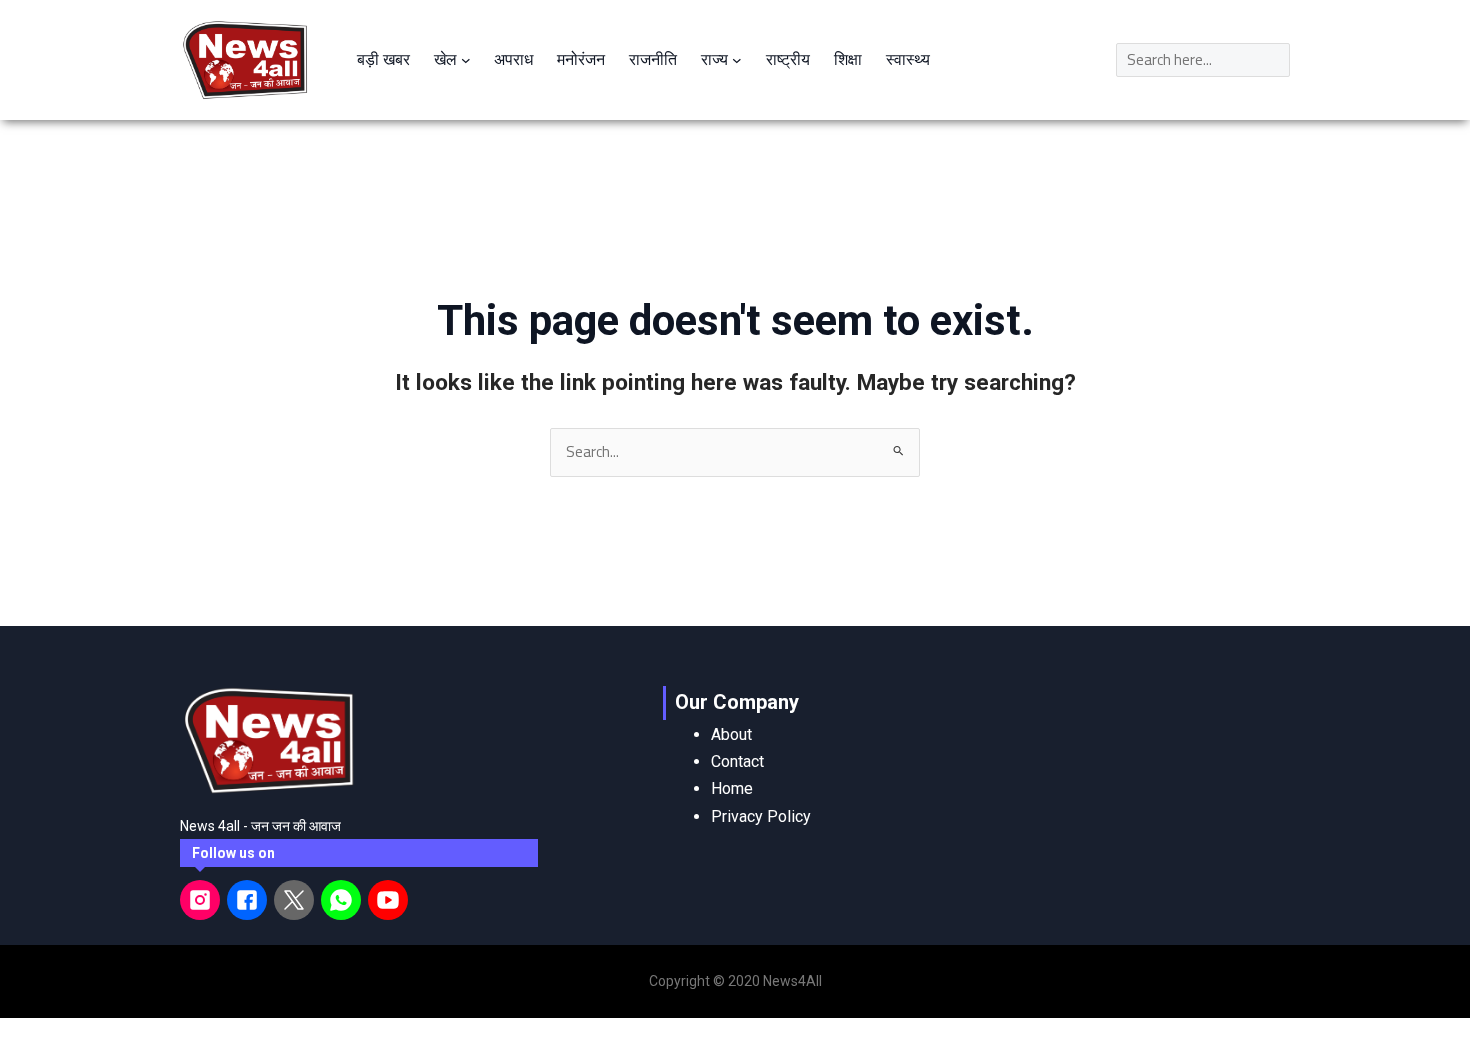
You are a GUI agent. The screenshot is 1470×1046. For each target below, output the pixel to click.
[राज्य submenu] (737, 60)
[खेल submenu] (466, 60)
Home (732, 788)
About (731, 734)
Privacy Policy (761, 816)
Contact (737, 761)
